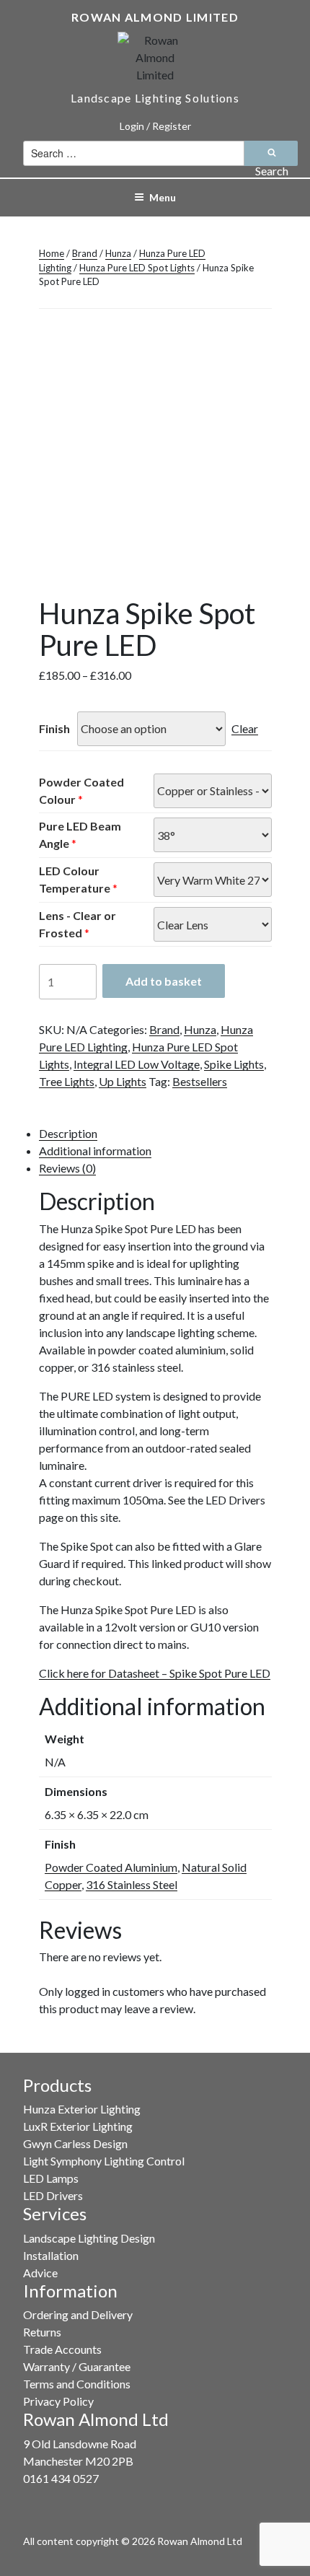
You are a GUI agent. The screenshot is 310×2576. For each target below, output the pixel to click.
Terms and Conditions (77, 2384)
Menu (163, 197)
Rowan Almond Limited (155, 17)
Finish (54, 728)
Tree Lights (67, 1081)
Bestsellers (200, 1081)
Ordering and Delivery (78, 2314)
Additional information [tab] (95, 1151)
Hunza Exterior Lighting (82, 2109)
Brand (85, 253)
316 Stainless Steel (132, 1884)
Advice (40, 2273)
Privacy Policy (58, 2401)
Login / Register (155, 126)
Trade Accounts (62, 2349)
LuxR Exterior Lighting (78, 2126)
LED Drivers (53, 2195)
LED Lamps (51, 2178)
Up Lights (123, 1081)
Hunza (118, 253)
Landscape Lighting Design (89, 2238)
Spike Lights (234, 1064)
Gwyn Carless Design (75, 2143)
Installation (51, 2255)
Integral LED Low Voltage (137, 1064)
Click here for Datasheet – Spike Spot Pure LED (155, 1673)
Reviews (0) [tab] (67, 1168)
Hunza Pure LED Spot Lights (137, 268)
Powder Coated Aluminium (111, 1867)
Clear (245, 728)
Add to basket (164, 981)
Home (52, 253)
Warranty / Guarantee (77, 2366)
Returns (42, 2332)
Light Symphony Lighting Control (104, 2161)
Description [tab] (68, 1133)
